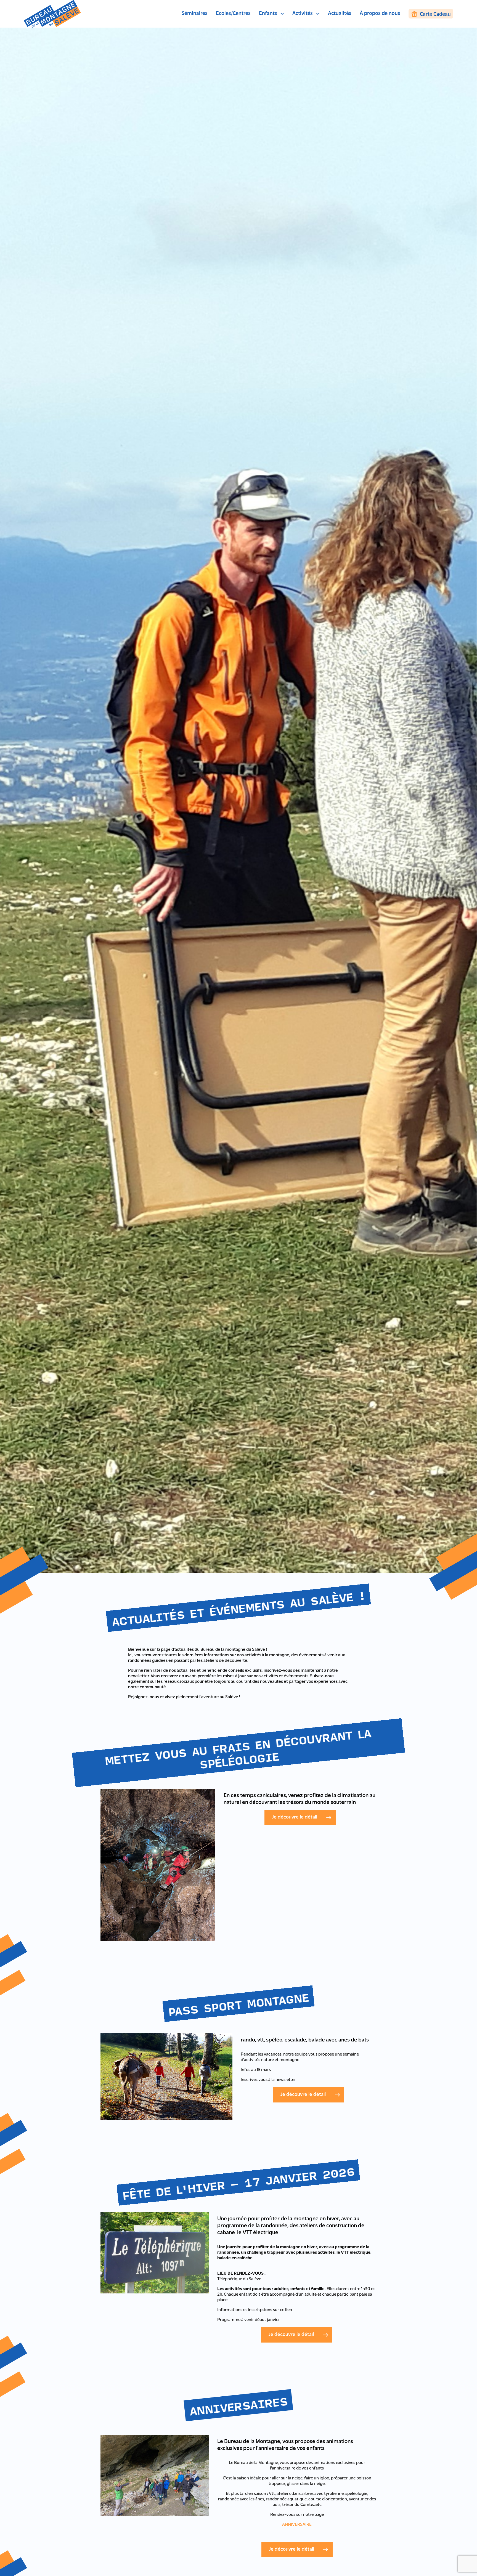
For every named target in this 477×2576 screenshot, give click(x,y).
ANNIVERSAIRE (297, 2525)
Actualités (340, 14)
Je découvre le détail (295, 1817)
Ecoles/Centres (233, 14)
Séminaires (195, 14)
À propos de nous (380, 14)
